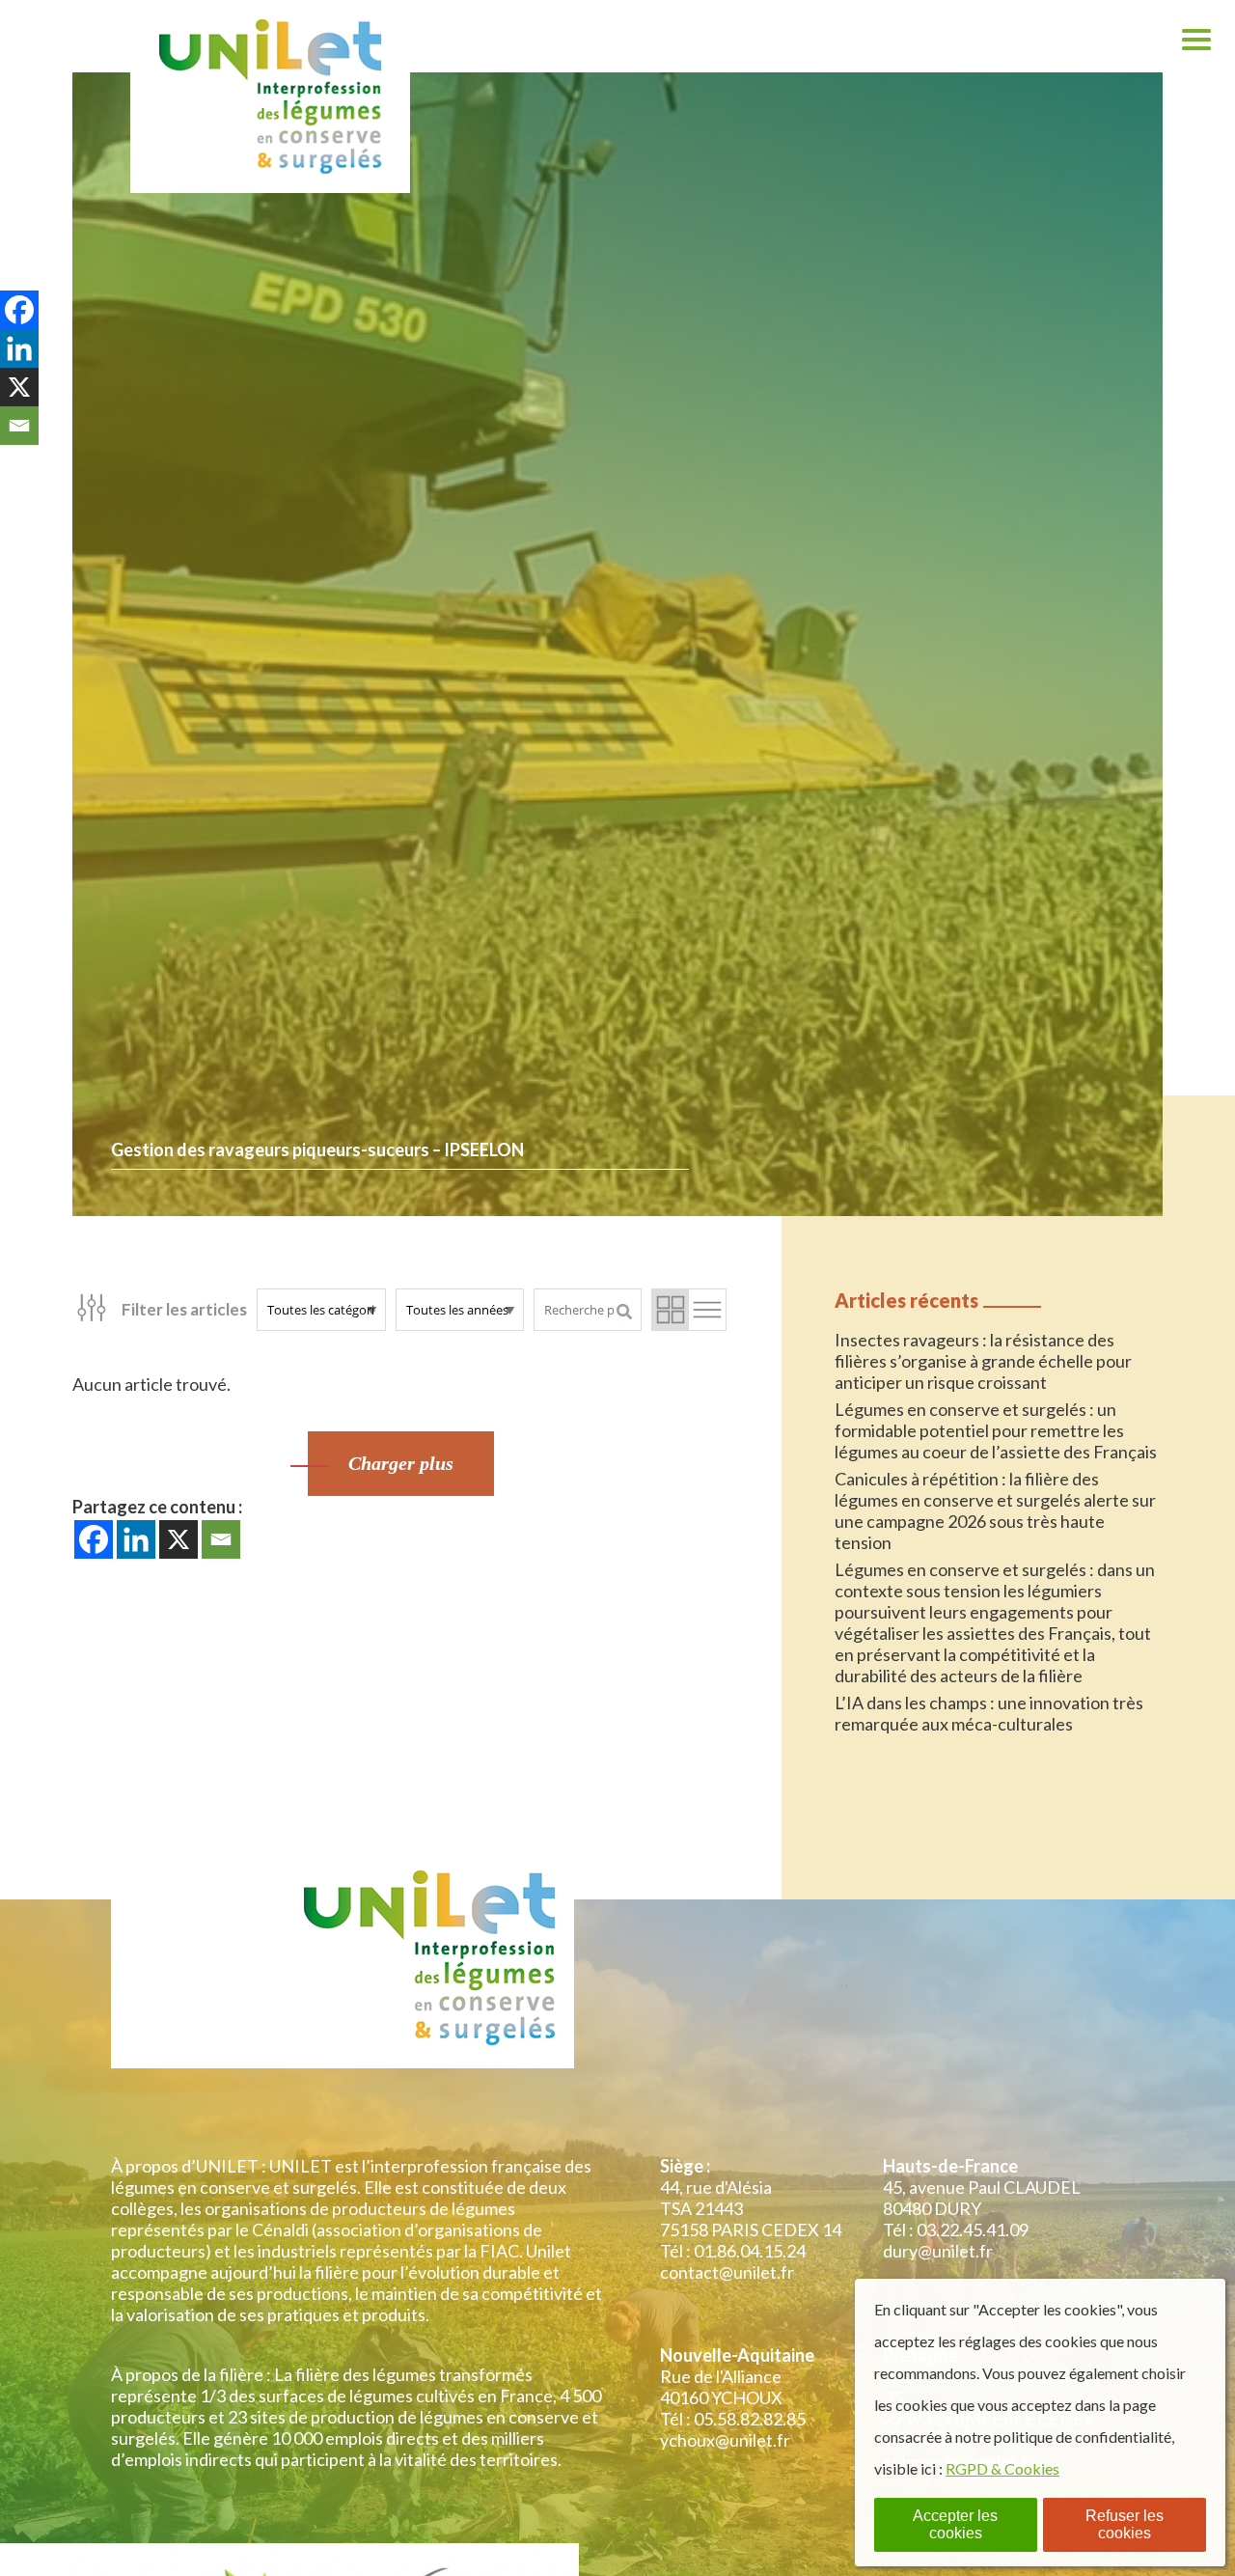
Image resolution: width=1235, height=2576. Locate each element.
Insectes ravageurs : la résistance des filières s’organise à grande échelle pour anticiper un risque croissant (983, 1361)
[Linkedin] (136, 1539)
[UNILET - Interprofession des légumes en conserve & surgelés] (270, 97)
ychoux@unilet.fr (725, 2440)
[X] (178, 1539)
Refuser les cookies (1125, 2524)
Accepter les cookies (955, 2524)
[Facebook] (94, 1539)
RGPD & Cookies (1002, 2468)
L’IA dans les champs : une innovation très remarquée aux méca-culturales (989, 1713)
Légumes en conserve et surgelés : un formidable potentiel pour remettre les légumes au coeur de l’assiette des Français (996, 1430)
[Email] (221, 1539)
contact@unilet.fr (727, 2272)
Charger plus (401, 1463)
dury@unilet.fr (938, 2251)
